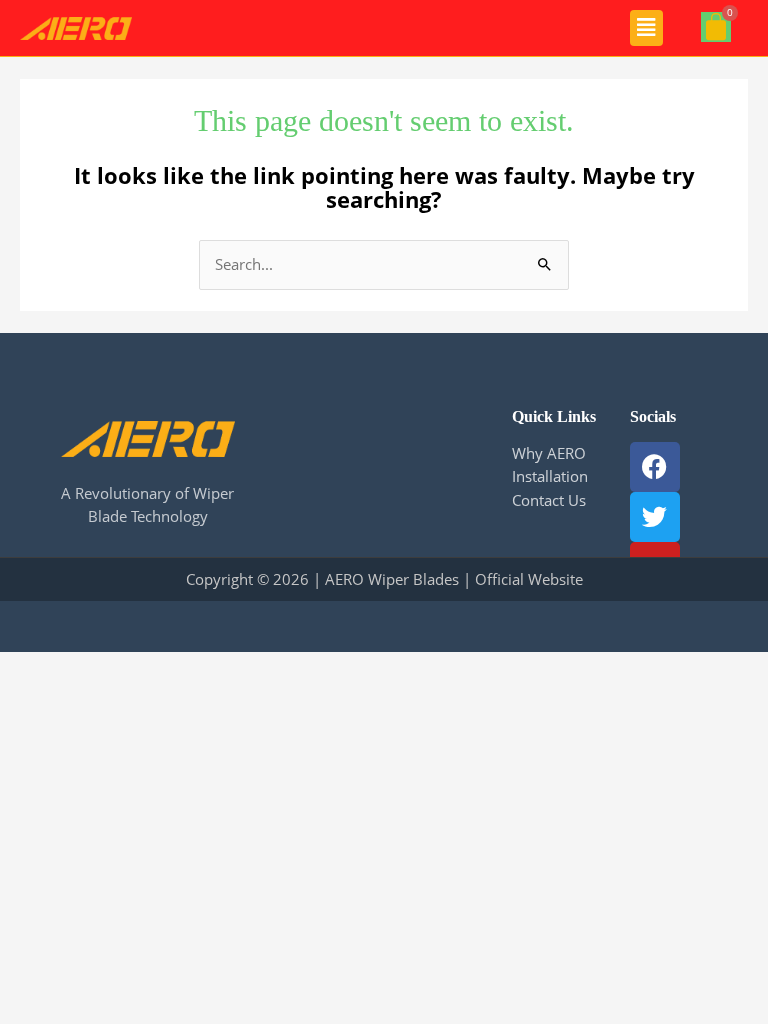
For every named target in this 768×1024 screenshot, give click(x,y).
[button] (646, 28)
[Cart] (716, 27)
